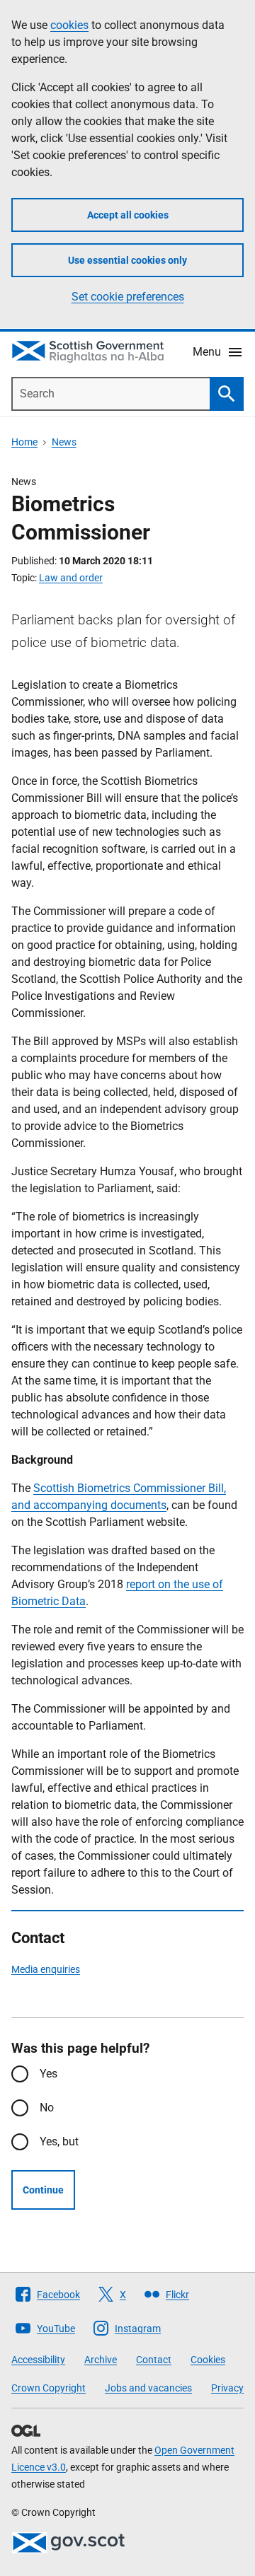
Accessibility (38, 2360)
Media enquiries (46, 1969)
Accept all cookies (128, 215)
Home (24, 442)
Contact (154, 2360)
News (64, 442)
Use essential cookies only (127, 260)
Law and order (71, 578)
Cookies (208, 2360)
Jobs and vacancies (148, 2388)
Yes (49, 2074)
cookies (69, 25)
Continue (43, 2190)
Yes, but (59, 2141)
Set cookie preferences (128, 297)
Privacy (227, 2388)
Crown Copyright (49, 2388)
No (47, 2108)
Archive (101, 2360)
